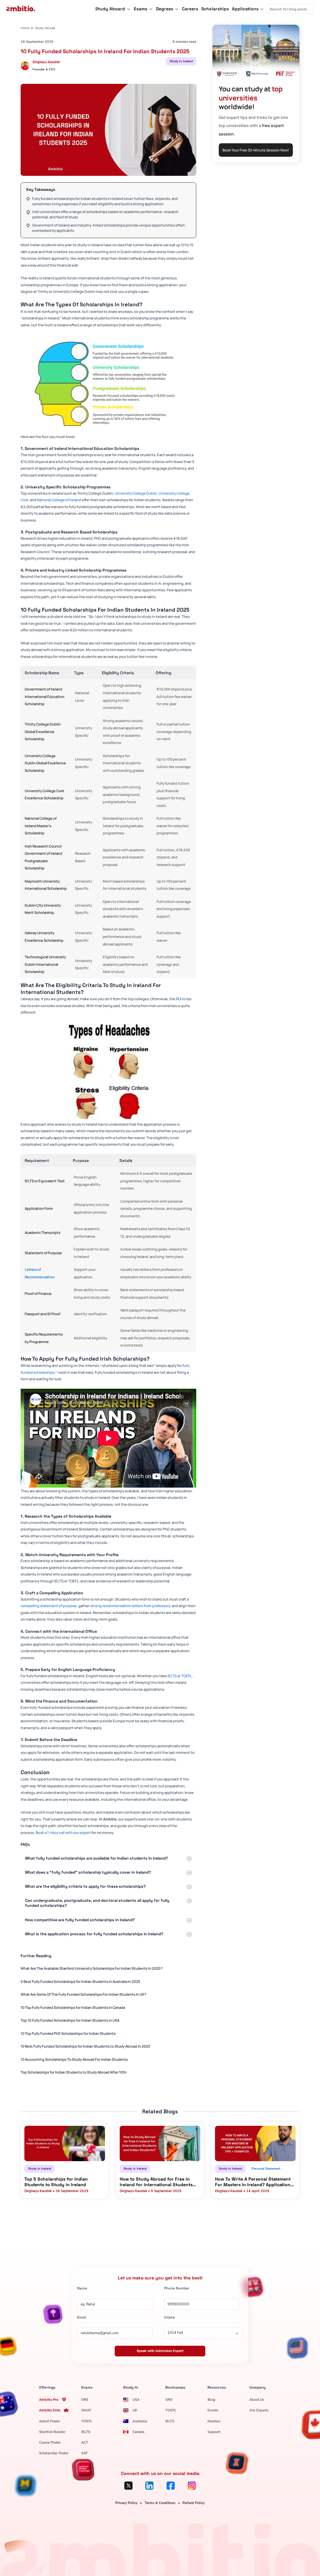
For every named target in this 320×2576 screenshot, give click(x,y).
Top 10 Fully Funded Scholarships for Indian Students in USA (70, 2020)
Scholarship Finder (54, 2453)
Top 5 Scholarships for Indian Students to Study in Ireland (56, 2182)
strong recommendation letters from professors (130, 1606)
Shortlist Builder (52, 2432)
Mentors (214, 2421)
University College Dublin (136, 493)
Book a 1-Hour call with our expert (63, 1833)
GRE (85, 2400)
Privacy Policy (126, 2503)
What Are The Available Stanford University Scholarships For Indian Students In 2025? (92, 1968)
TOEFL (187, 1676)
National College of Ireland (59, 500)
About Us (257, 2400)
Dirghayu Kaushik (46, 62)
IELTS (172, 1676)
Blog (211, 2400)
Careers (190, 9)
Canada (138, 2432)
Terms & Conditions (160, 2503)
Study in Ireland (181, 61)
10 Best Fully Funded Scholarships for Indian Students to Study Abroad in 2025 (85, 2046)
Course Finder (50, 2443)
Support (214, 2432)
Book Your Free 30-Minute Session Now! (256, 150)
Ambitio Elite (50, 2410)
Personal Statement (266, 2169)
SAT (85, 2453)
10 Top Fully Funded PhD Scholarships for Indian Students (68, 2033)
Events (213, 2410)
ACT (85, 2443)
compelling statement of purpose (49, 1606)
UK (135, 2410)
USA (136, 2400)
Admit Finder (50, 2421)
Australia (140, 2421)
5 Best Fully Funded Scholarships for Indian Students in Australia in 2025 (80, 1981)
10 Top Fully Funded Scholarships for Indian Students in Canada (73, 2007)
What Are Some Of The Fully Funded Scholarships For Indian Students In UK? (83, 1994)
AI (160, 583)
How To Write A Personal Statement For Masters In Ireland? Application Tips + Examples (253, 2182)
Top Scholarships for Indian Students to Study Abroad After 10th (74, 2072)
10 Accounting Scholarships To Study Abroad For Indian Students (74, 2059)
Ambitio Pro (49, 2400)
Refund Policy (194, 2503)
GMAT (86, 2410)
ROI (179, 999)
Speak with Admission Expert (160, 2351)
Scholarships (215, 9)
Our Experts (259, 2410)
